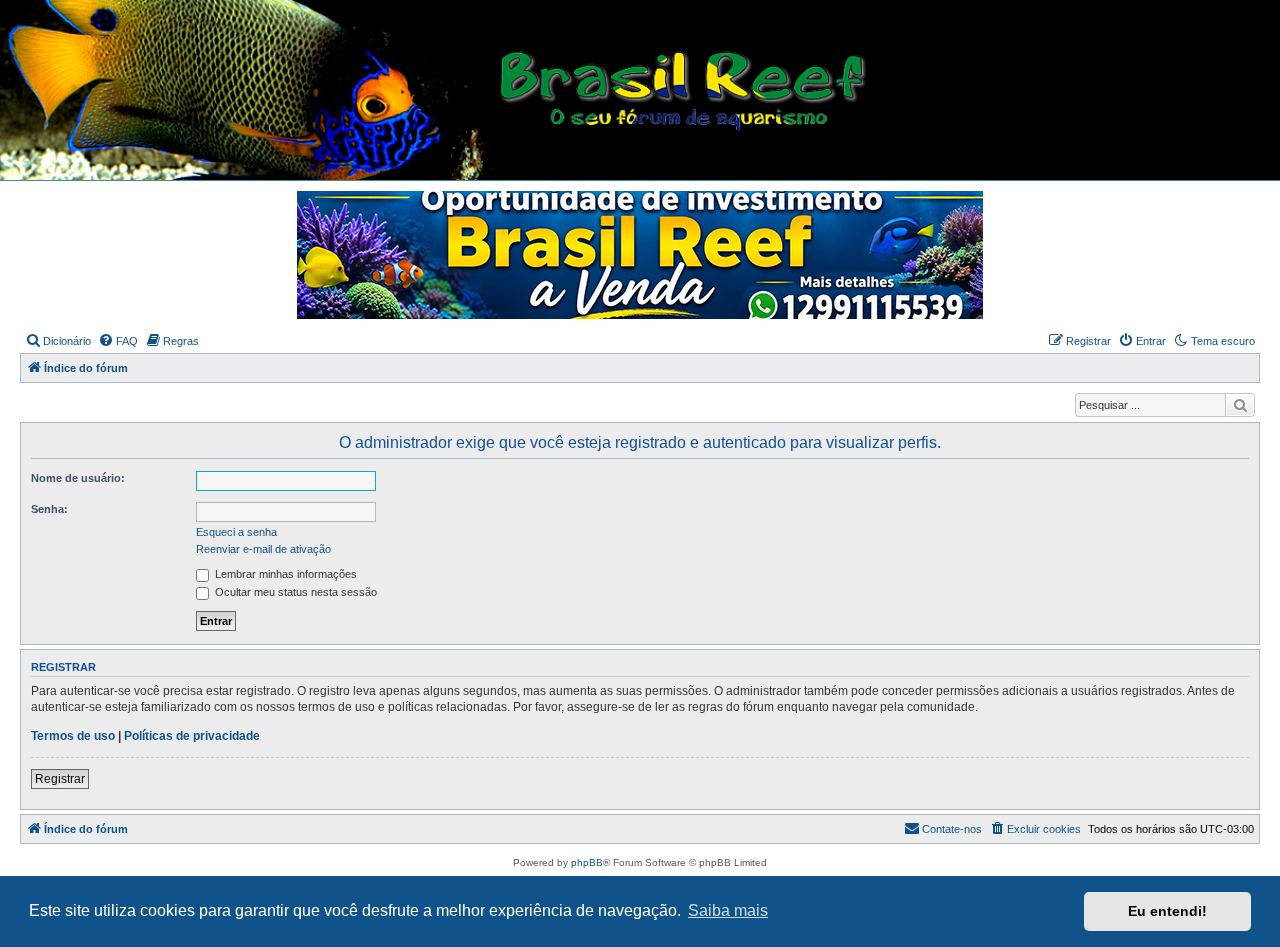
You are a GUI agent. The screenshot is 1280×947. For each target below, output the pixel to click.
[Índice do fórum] (647, 91)
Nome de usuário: (78, 478)
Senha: (49, 509)
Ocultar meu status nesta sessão (294, 592)
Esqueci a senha (236, 532)
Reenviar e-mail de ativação (263, 549)
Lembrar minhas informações (284, 574)
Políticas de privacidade (192, 736)
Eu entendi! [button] (1167, 911)
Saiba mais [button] (728, 910)
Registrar (60, 779)
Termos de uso (73, 736)
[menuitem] (58, 341)
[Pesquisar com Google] (1240, 405)
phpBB (587, 862)
